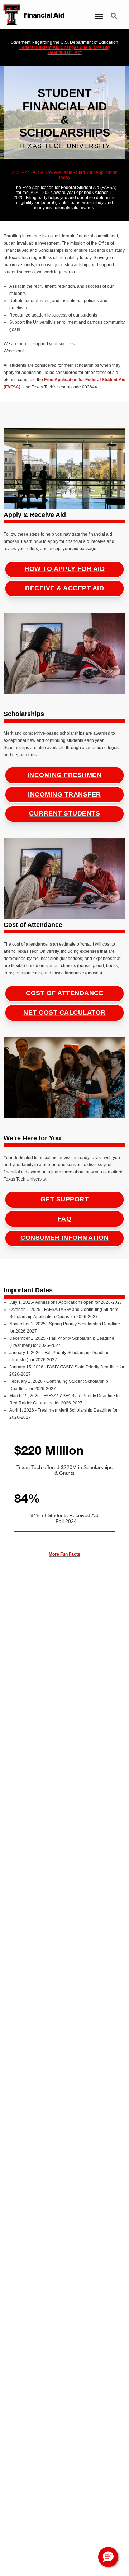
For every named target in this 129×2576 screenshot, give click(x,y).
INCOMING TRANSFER (64, 794)
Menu (98, 12)
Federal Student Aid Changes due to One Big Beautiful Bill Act (64, 50)
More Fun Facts (64, 1554)
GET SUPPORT (65, 1199)
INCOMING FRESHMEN (65, 775)
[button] (108, 2557)
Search (115, 12)
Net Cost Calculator (64, 1012)
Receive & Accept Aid (64, 588)
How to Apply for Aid (64, 569)
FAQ (65, 1219)
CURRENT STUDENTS (64, 813)
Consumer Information (64, 1238)
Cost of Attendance (64, 993)
